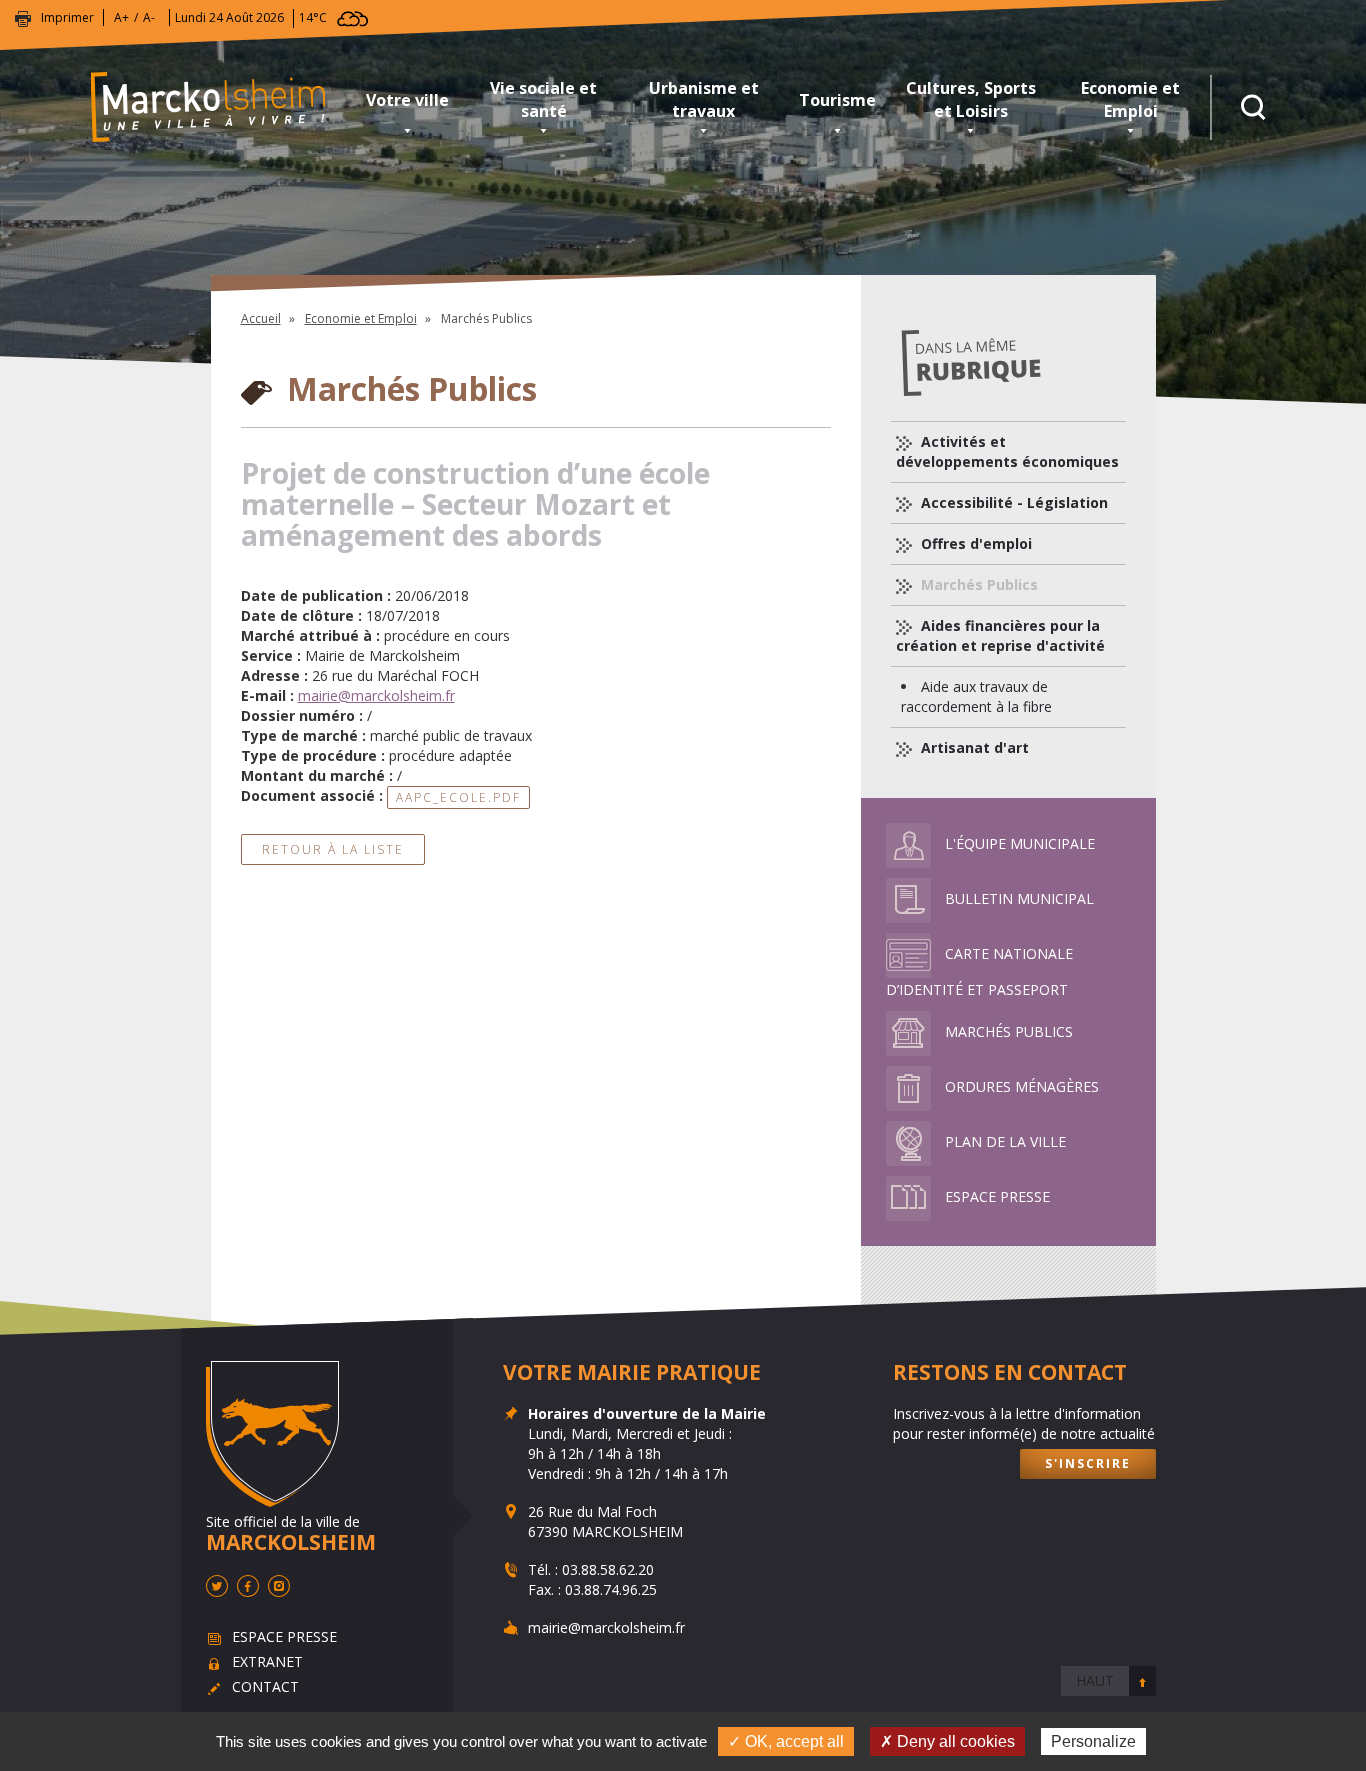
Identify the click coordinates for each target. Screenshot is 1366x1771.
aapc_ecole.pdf (458, 797)
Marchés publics (1009, 1031)
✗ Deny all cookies (947, 1741)
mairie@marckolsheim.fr (376, 695)
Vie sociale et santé (543, 99)
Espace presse (997, 1196)
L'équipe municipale (1020, 843)
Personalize (1093, 1741)
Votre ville (407, 100)
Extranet (267, 1661)
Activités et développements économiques (1007, 451)
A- (149, 17)
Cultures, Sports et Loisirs (971, 99)
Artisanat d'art (973, 747)
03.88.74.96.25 (611, 1589)
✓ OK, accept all (786, 1741)
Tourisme (837, 100)
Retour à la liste (333, 849)
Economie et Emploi (1130, 99)
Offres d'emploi (974, 543)
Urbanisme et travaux (704, 99)
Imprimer (67, 17)
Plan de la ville (1005, 1141)
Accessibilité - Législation (1012, 502)
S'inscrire (1088, 1463)
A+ (121, 17)
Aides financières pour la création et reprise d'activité (1000, 635)
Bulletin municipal (1019, 898)
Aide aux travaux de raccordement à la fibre (976, 696)
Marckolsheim (221, 107)
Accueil (261, 318)
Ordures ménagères (1022, 1086)
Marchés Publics (977, 584)
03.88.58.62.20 (608, 1569)
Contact (265, 1686)
